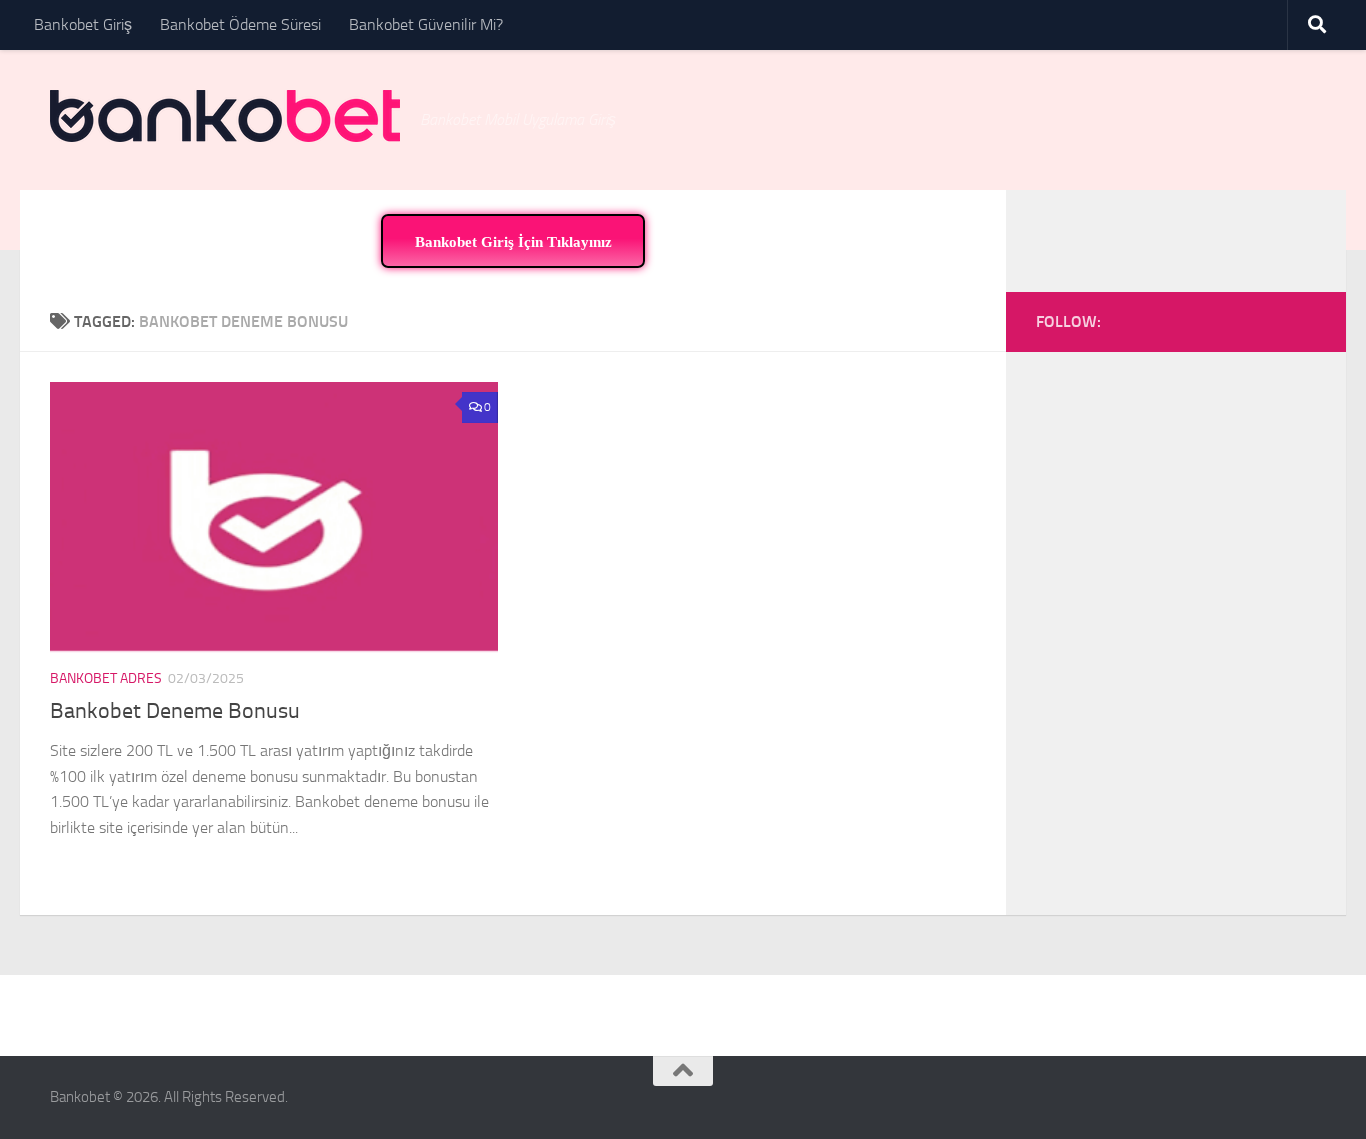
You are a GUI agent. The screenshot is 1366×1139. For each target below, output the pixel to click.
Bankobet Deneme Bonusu (175, 711)
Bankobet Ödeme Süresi (240, 24)
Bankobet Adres (106, 678)
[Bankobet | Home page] (225, 116)
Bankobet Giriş (83, 24)
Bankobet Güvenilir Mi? (426, 24)
